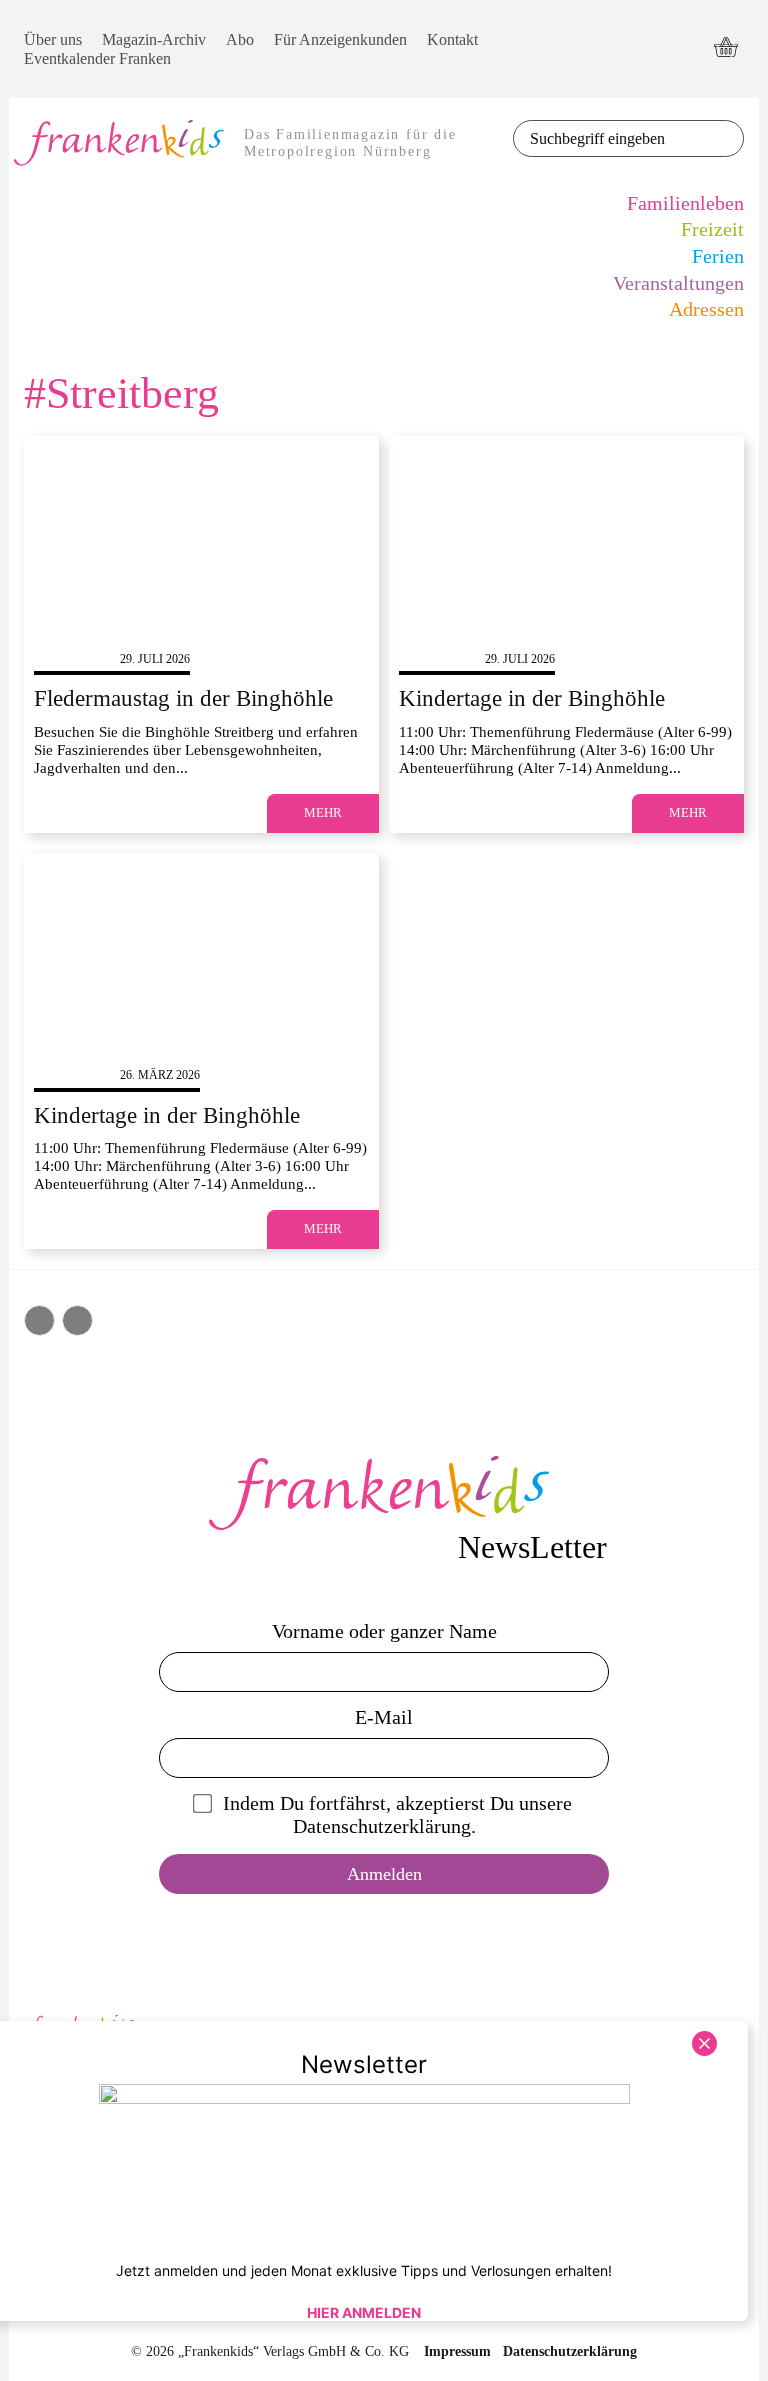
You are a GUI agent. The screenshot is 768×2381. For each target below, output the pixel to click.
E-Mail (384, 1717)
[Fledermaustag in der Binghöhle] (201, 535)
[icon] (726, 49)
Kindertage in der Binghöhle (532, 698)
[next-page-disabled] (77, 1320)
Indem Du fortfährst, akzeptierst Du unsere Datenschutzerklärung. (397, 1814)
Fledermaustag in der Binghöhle (183, 698)
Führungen (72, 659)
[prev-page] (39, 1320)
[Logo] (384, 1493)
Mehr (323, 812)
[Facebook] (650, 30)
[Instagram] (650, 67)
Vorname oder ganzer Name (384, 1631)
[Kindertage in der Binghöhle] (566, 535)
